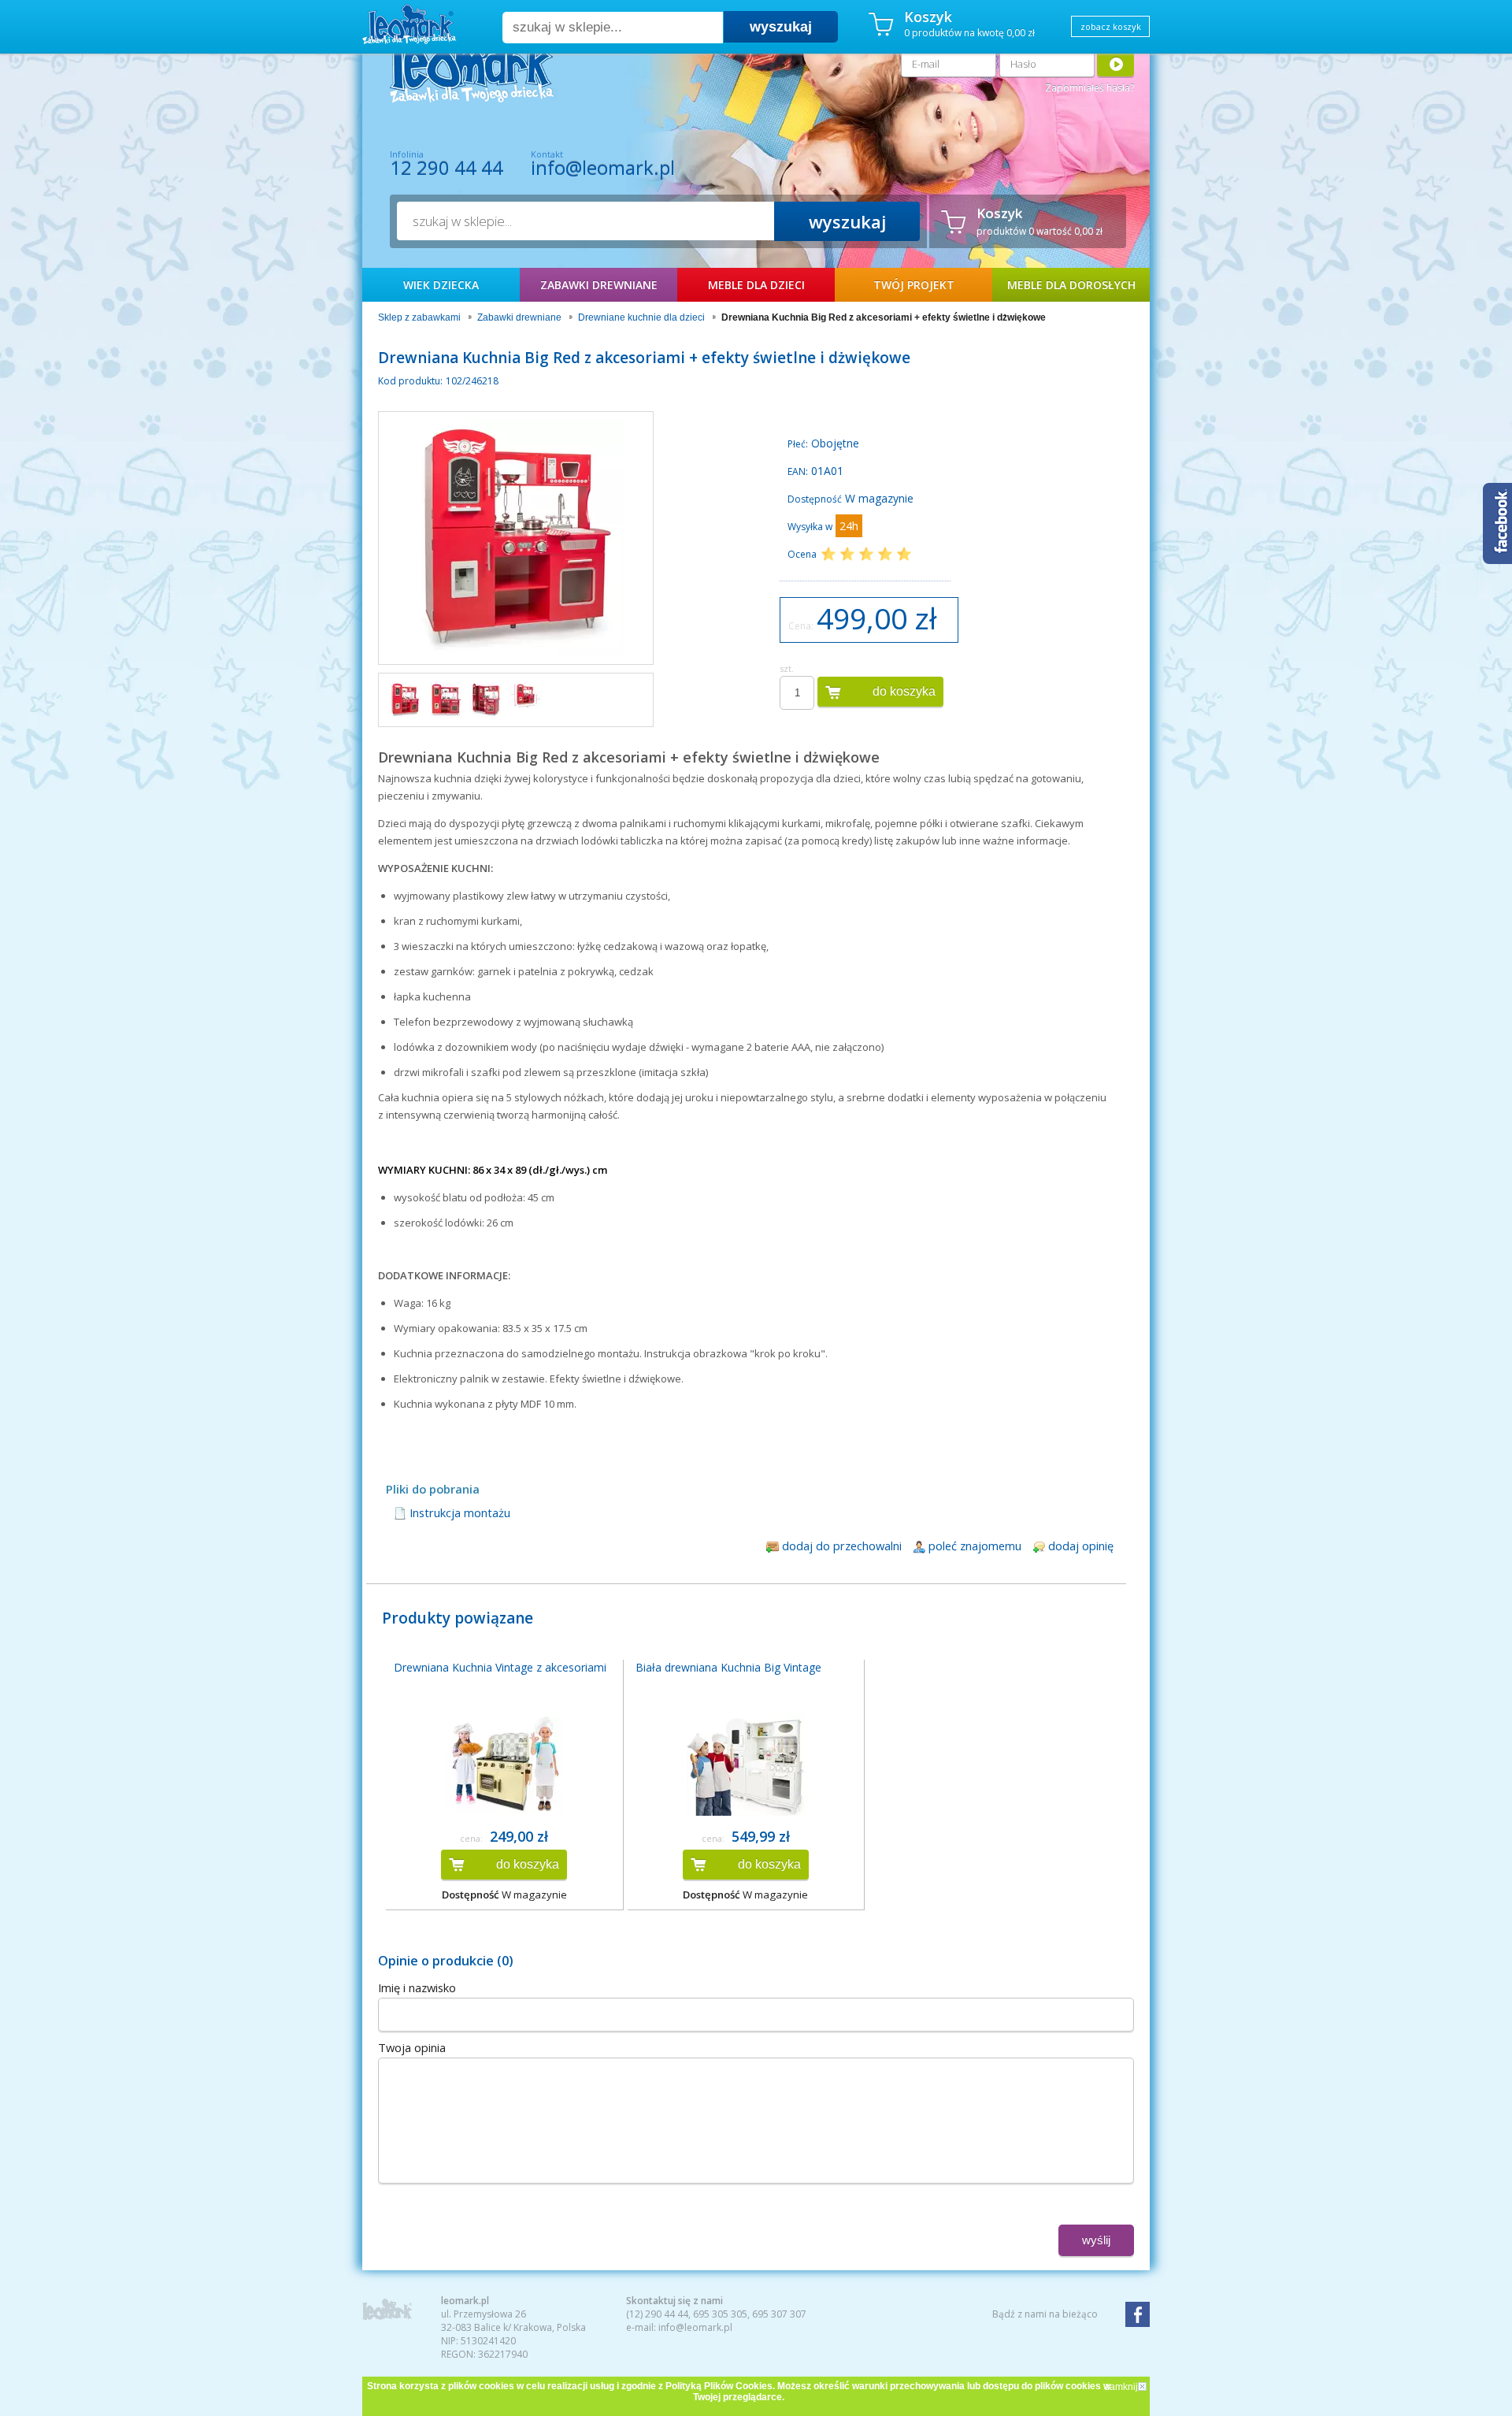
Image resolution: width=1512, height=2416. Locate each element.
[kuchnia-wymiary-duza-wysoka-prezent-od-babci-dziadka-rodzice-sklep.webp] (526, 695)
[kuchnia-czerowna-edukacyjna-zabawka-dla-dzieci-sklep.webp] (405, 700)
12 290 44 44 (447, 168)
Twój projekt (914, 285)
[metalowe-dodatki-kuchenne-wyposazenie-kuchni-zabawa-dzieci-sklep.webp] (485, 700)
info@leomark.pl (603, 167)
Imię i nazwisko (417, 1987)
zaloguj (1115, 63)
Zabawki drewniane (599, 285)
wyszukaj (781, 27)
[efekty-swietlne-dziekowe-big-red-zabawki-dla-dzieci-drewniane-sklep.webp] (445, 700)
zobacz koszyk (1111, 26)
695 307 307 (779, 2314)
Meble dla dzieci (756, 285)
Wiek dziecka (441, 285)
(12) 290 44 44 (657, 2314)
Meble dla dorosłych (1071, 285)
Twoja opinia (412, 2047)
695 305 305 (720, 2314)
